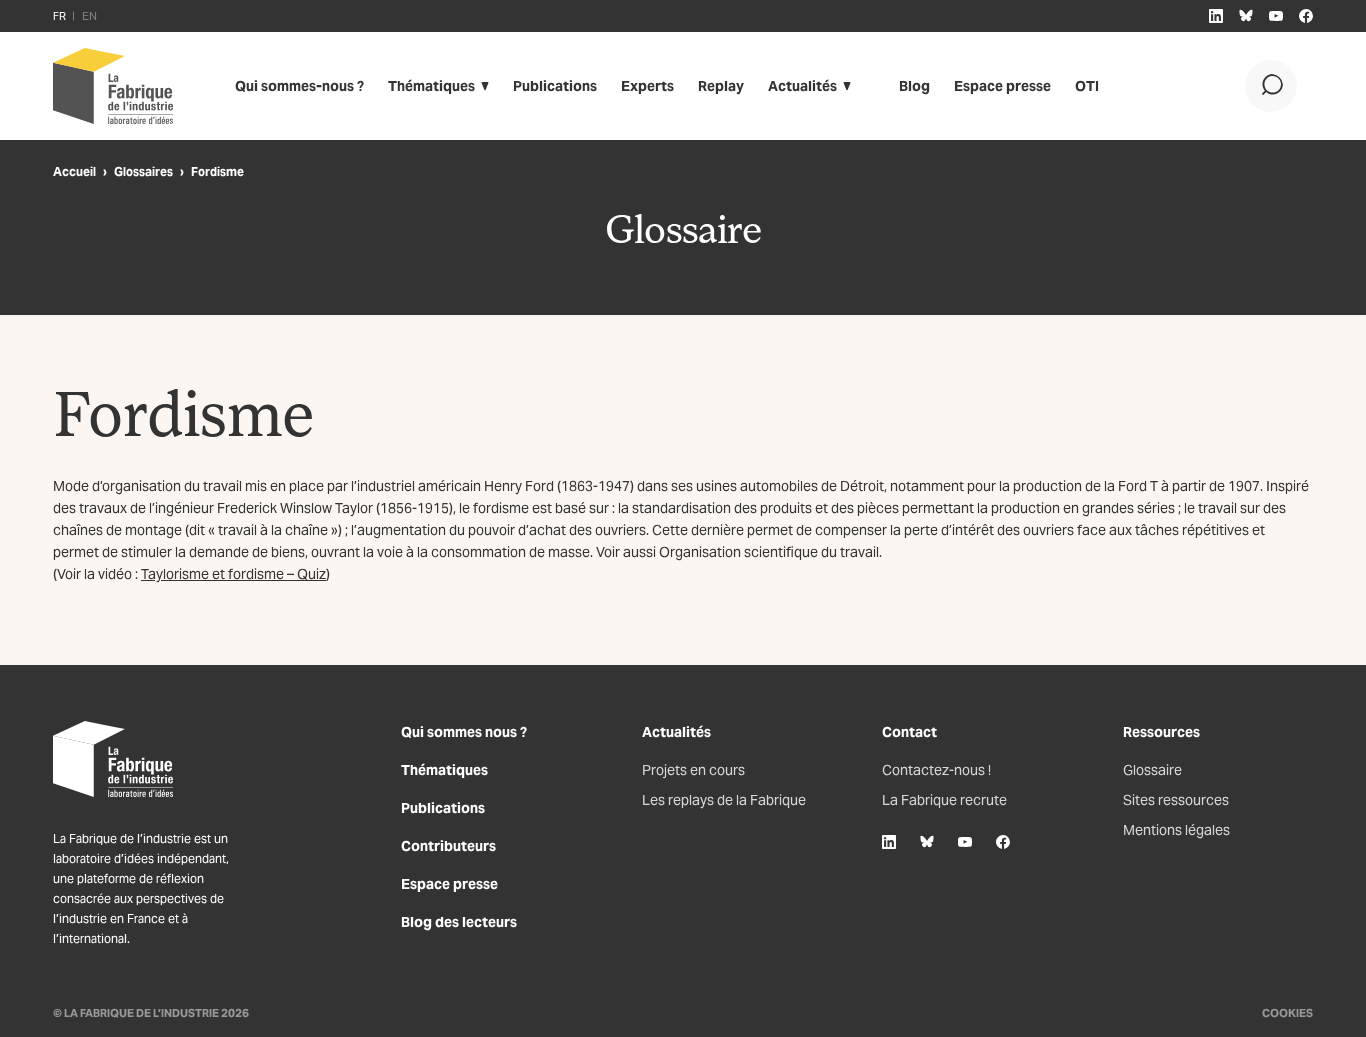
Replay (721, 86)
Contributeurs (448, 846)
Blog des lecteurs (459, 922)
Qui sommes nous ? (464, 732)
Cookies (1287, 1013)
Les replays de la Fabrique (724, 800)
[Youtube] (965, 842)
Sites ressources (1176, 800)
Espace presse (1002, 86)
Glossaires (143, 171)
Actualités (802, 86)
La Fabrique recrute (944, 800)
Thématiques (431, 86)
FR (59, 16)
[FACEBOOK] (1306, 16)
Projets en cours (693, 770)
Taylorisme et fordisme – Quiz (233, 574)
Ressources (1161, 732)
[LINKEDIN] (1216, 16)
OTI (1087, 86)
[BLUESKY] (1246, 16)
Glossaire (1152, 770)
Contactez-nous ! (936, 770)
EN (89, 16)
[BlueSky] (927, 842)
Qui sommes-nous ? (299, 86)
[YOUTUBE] (1276, 16)
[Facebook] (1003, 842)
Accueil (74, 171)
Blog (914, 86)
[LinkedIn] (889, 842)
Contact (909, 732)
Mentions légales (1176, 830)
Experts (647, 86)
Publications (555, 86)
